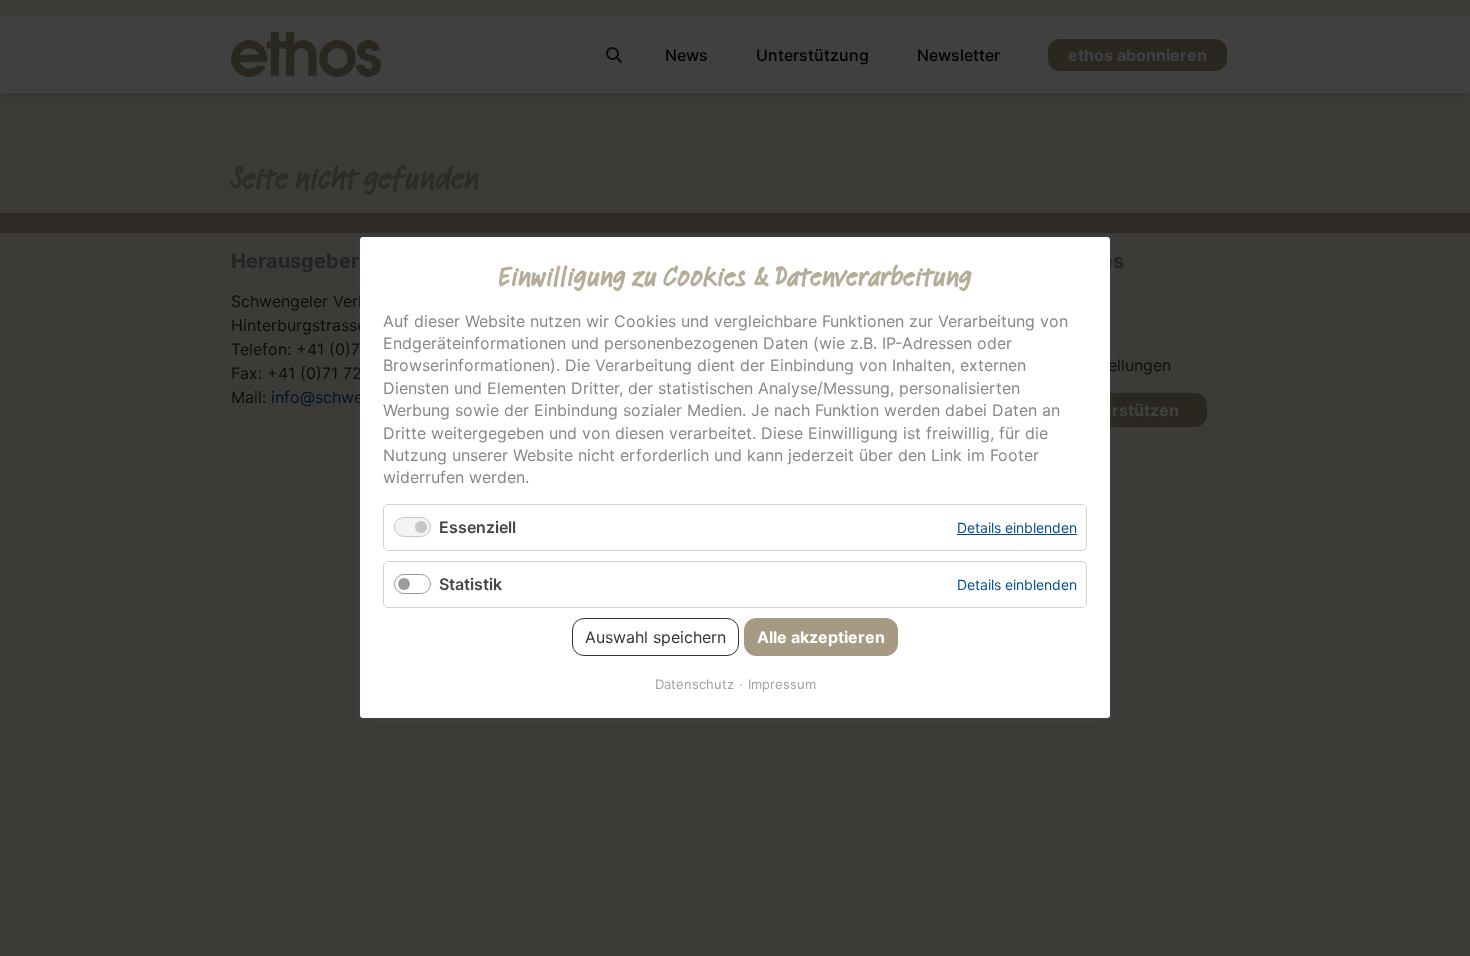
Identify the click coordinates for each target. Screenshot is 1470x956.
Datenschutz (694, 685)
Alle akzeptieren (821, 638)
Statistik (470, 584)
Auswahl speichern (655, 638)
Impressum (782, 685)
